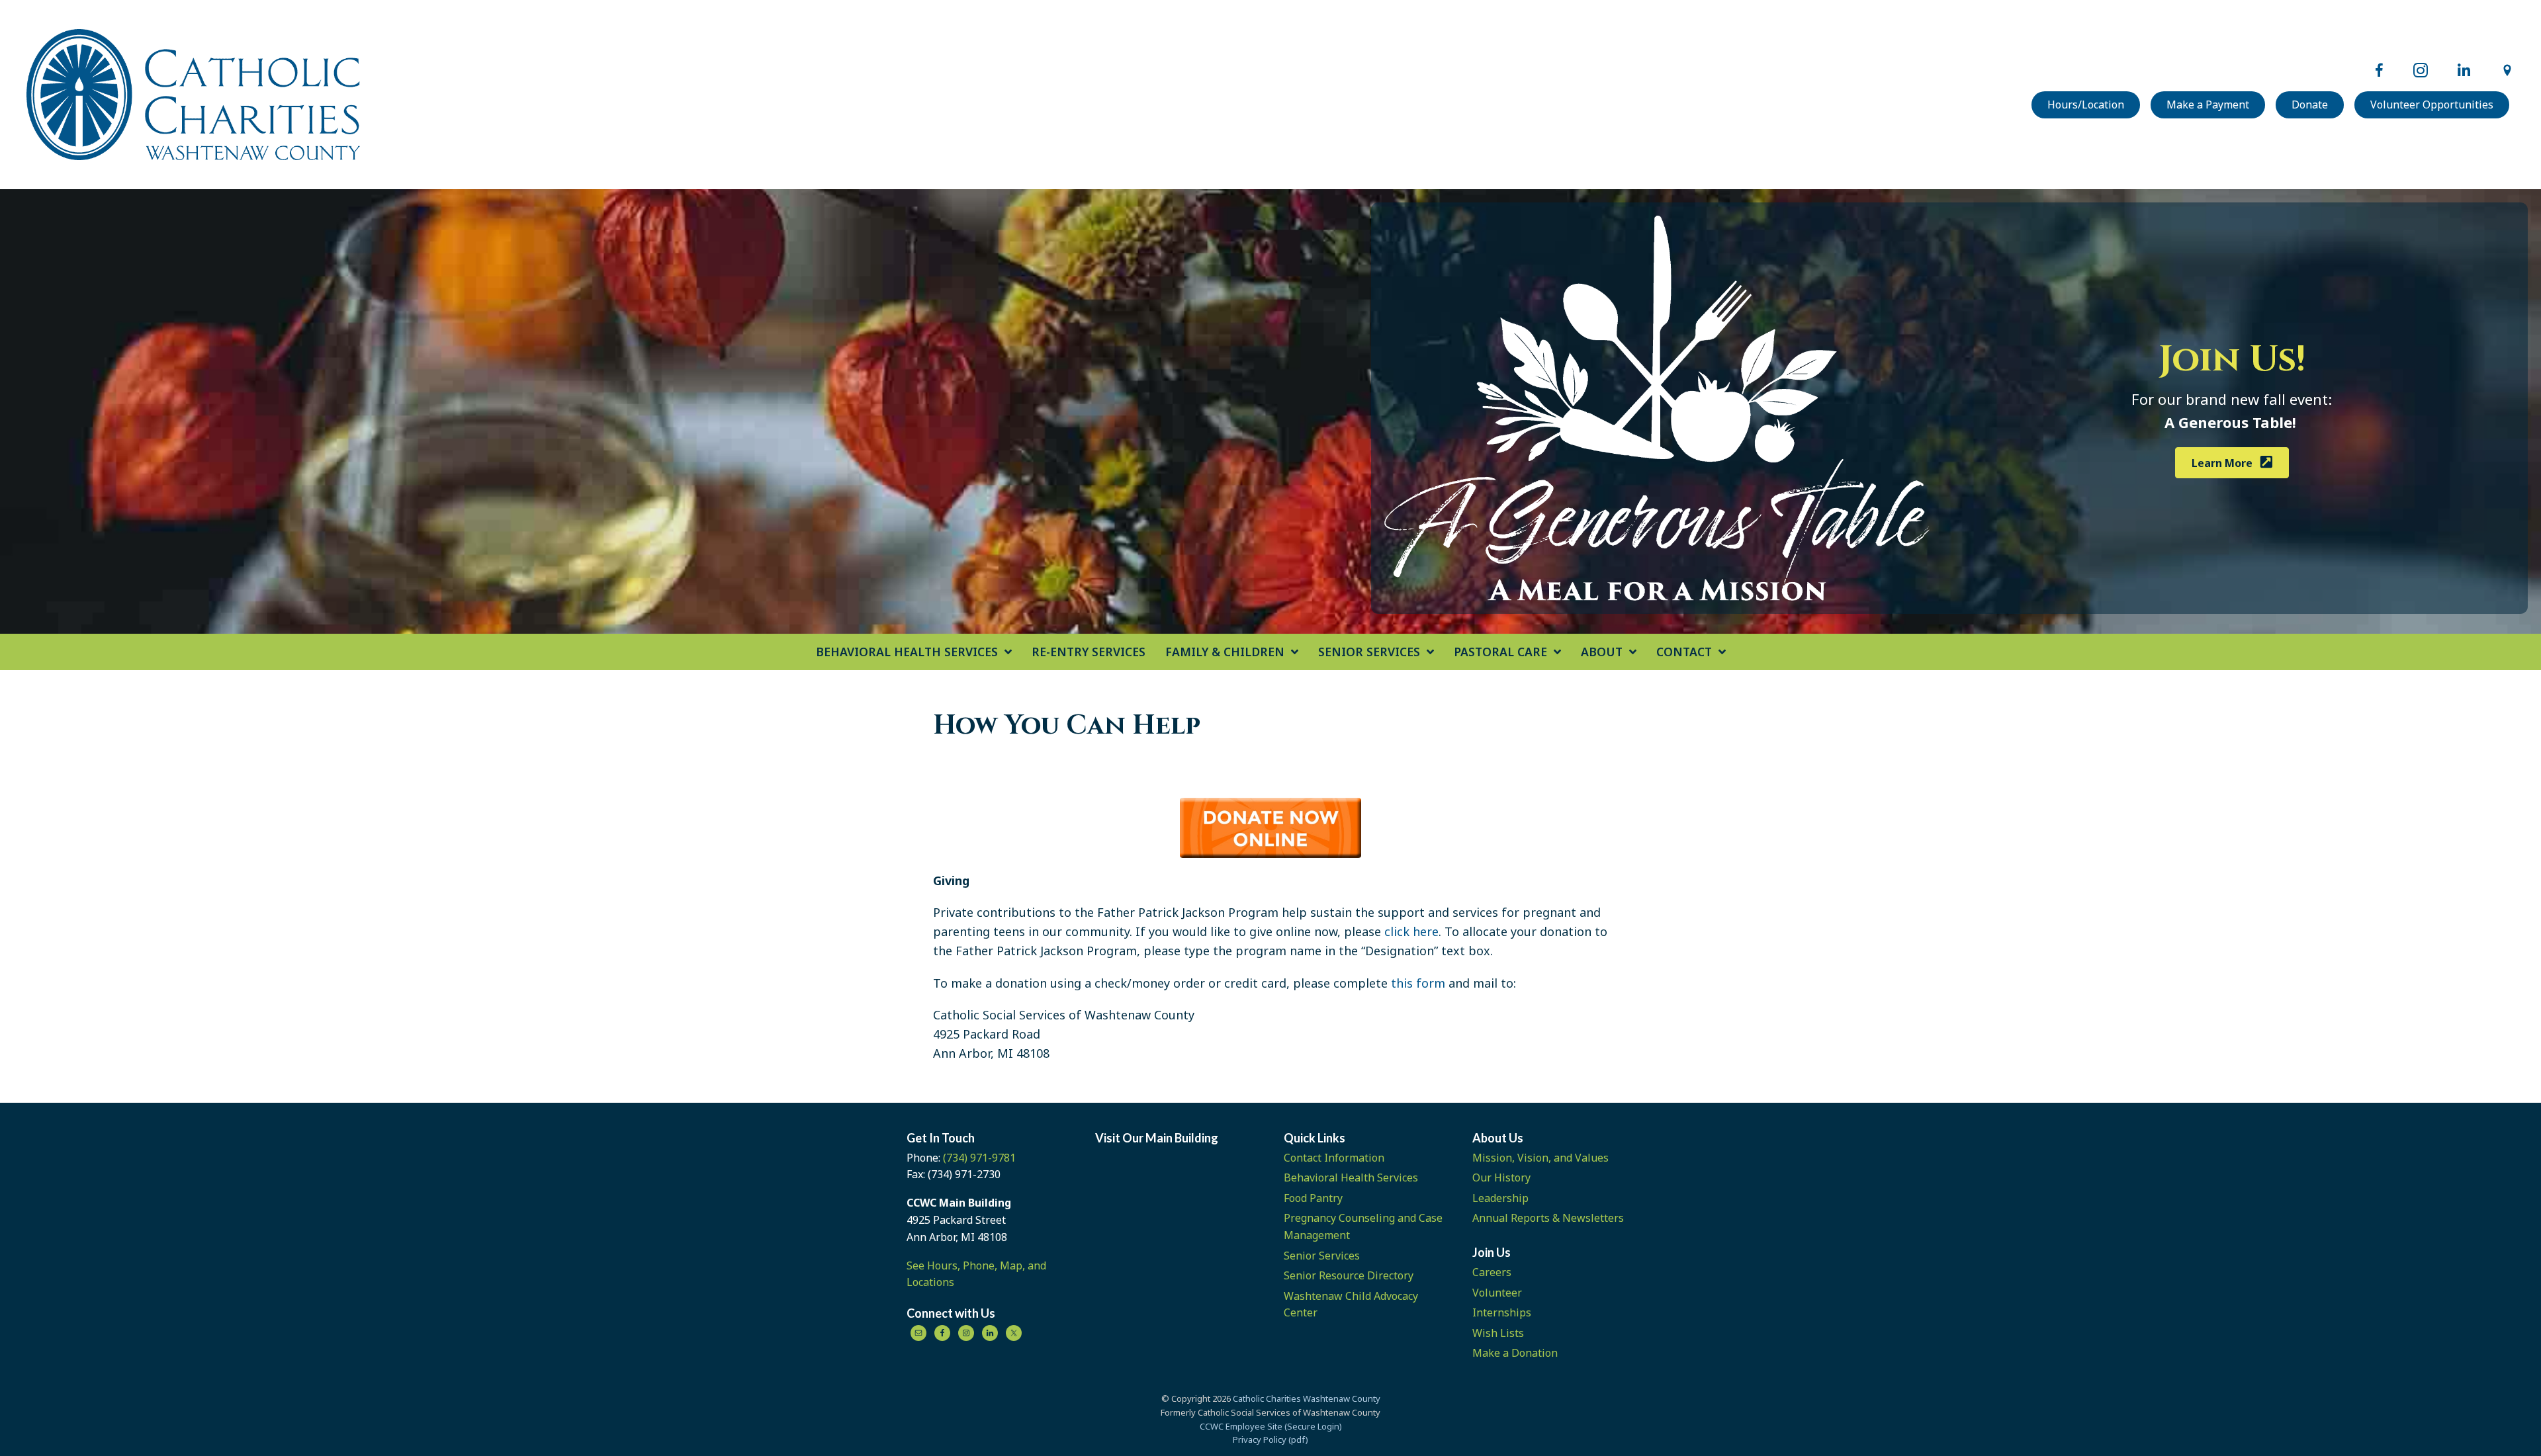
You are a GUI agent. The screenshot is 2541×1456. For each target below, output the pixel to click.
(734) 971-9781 (979, 1158)
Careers (1492, 1272)
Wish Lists (1498, 1333)
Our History (1501, 1178)
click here (1411, 931)
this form (1418, 983)
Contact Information (1334, 1158)
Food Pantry (1313, 1198)
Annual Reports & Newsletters (1548, 1218)
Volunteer (1497, 1293)
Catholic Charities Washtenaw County (1307, 1398)
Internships (1502, 1312)
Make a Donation (1515, 1353)
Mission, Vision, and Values (1540, 1158)
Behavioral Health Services (1351, 1178)
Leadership (1500, 1198)
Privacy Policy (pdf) (1270, 1439)
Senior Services (1322, 1256)
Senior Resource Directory (1349, 1275)
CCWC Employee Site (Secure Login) (1271, 1426)
